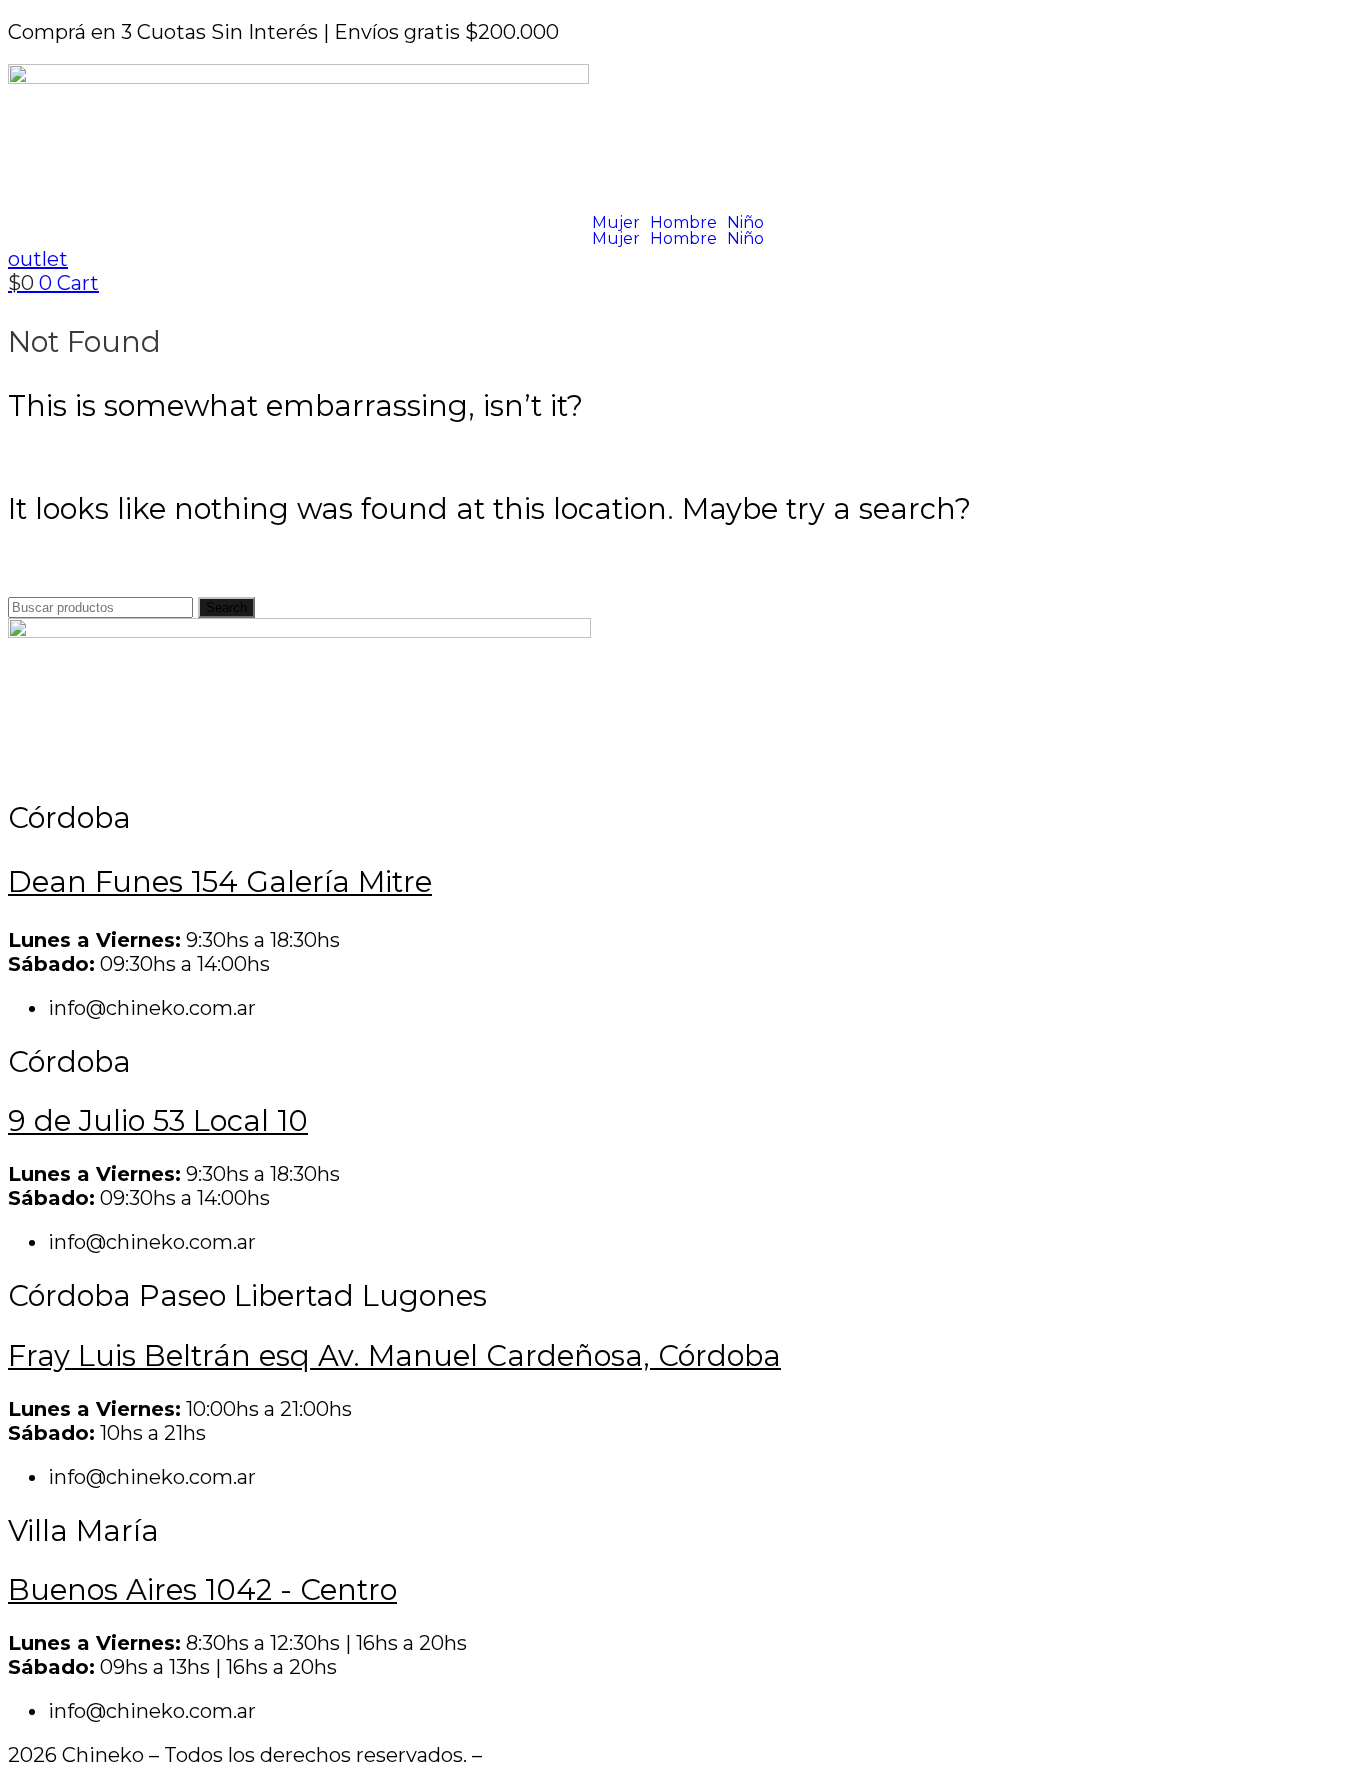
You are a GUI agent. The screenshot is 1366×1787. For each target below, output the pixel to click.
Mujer (616, 223)
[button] (621, 223)
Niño (745, 223)
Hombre (683, 223)
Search (226, 607)
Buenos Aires (202, 1589)
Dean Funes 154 (220, 881)
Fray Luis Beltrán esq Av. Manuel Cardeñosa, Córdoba (394, 1355)
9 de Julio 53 (158, 1120)
